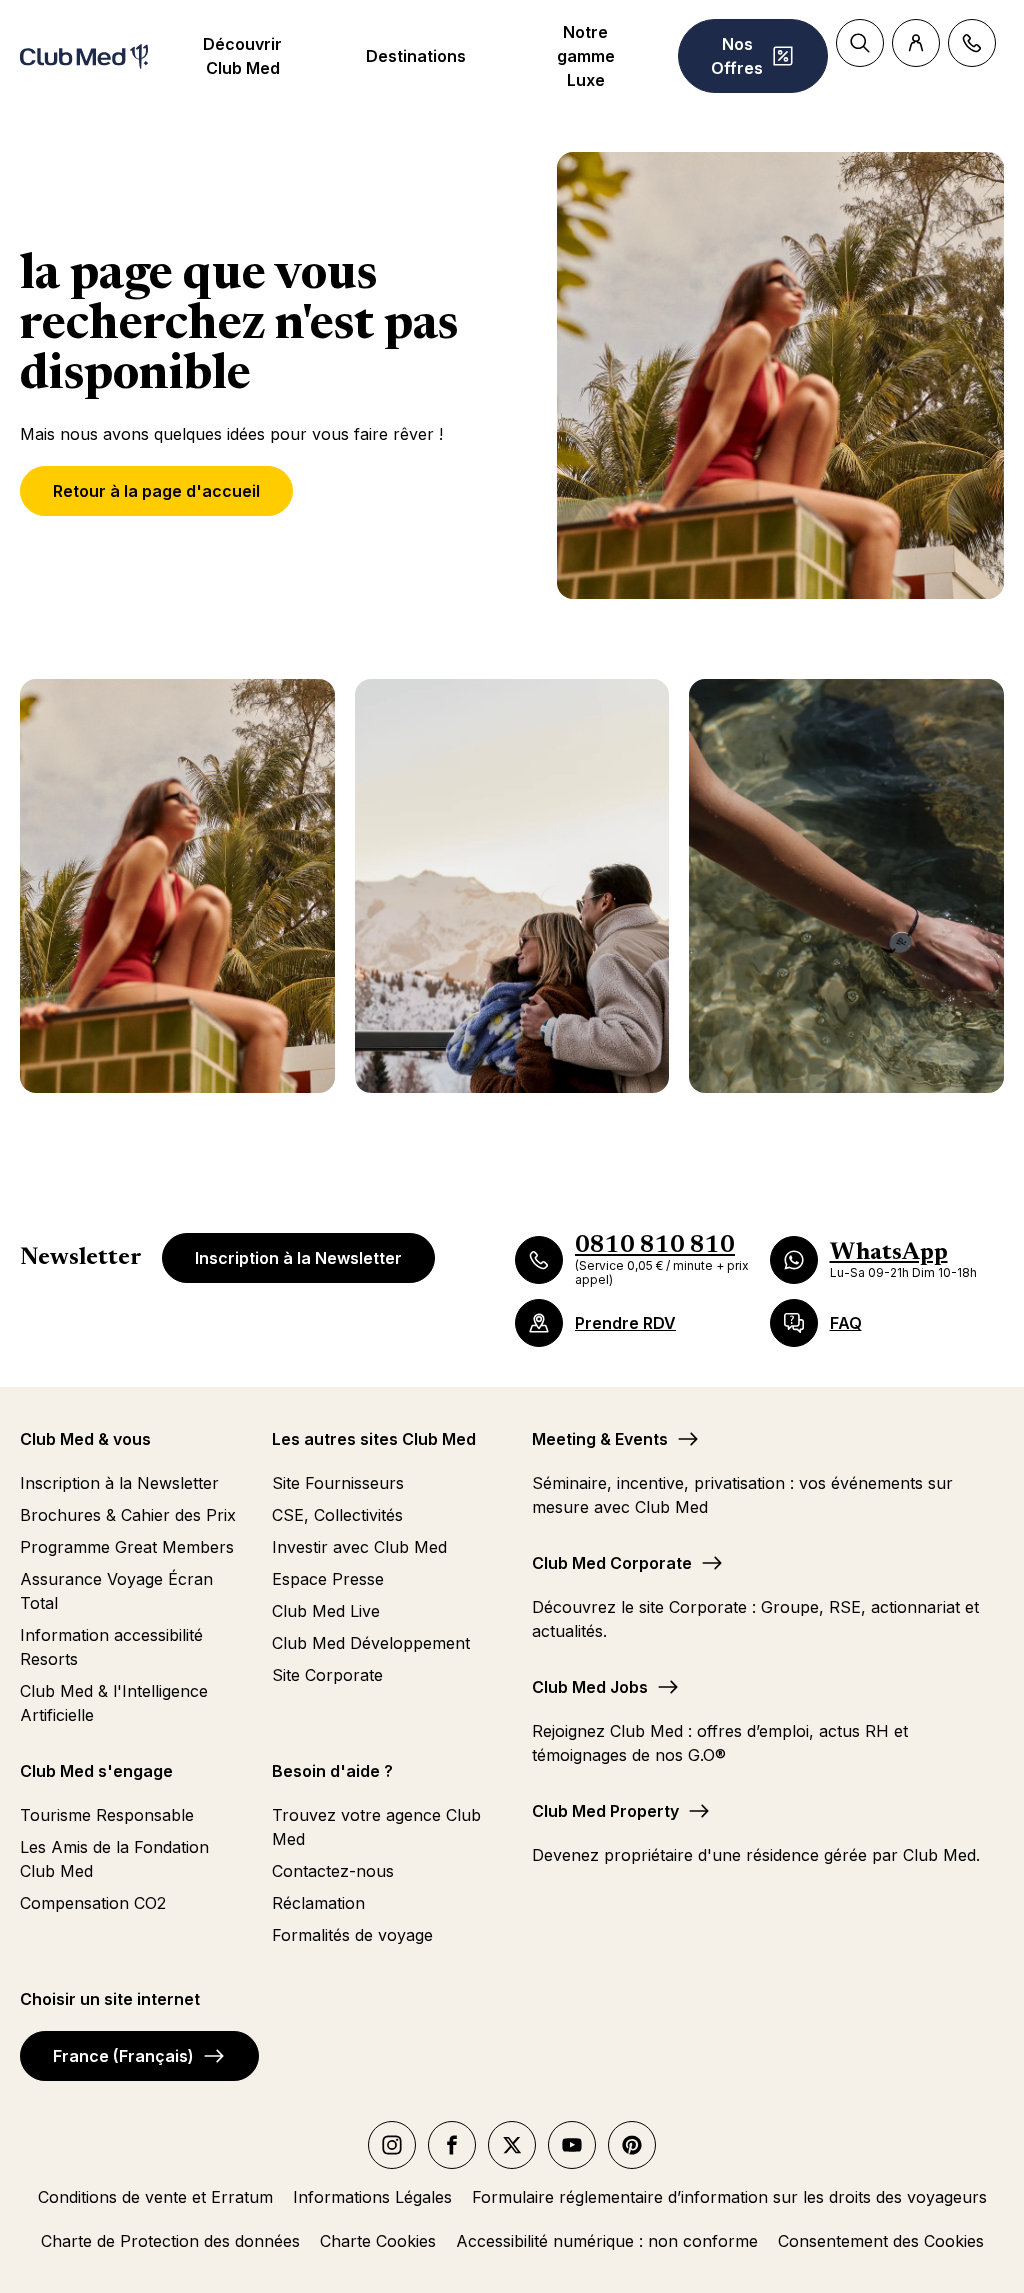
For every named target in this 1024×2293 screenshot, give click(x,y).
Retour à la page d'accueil (156, 491)
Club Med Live (326, 1611)
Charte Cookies (378, 2241)
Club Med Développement (371, 1643)
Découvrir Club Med (242, 56)
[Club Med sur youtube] (572, 2145)
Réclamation (318, 1903)
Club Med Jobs (590, 1687)
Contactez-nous (333, 1871)
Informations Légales (372, 2197)
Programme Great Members (127, 1547)
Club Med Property (605, 1811)
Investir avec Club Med (359, 1547)
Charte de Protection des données (170, 2241)
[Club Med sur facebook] (452, 2145)
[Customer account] (916, 43)
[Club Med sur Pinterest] (632, 2145)
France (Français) (123, 2056)
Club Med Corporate (612, 1563)
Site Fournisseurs (338, 1483)
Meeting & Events (600, 1439)
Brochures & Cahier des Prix (128, 1515)
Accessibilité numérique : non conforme (607, 2241)
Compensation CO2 (93, 1903)
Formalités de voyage (352, 1935)
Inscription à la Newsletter (298, 1258)
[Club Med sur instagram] (392, 2145)
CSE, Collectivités (337, 1515)
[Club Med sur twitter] (512, 2145)
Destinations (416, 56)
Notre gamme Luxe (586, 56)
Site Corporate (327, 1675)
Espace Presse (328, 1579)
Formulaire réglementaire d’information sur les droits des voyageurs (729, 2197)
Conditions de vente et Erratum (155, 2197)
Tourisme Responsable (107, 1815)
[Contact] (972, 43)
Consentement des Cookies (881, 2241)
